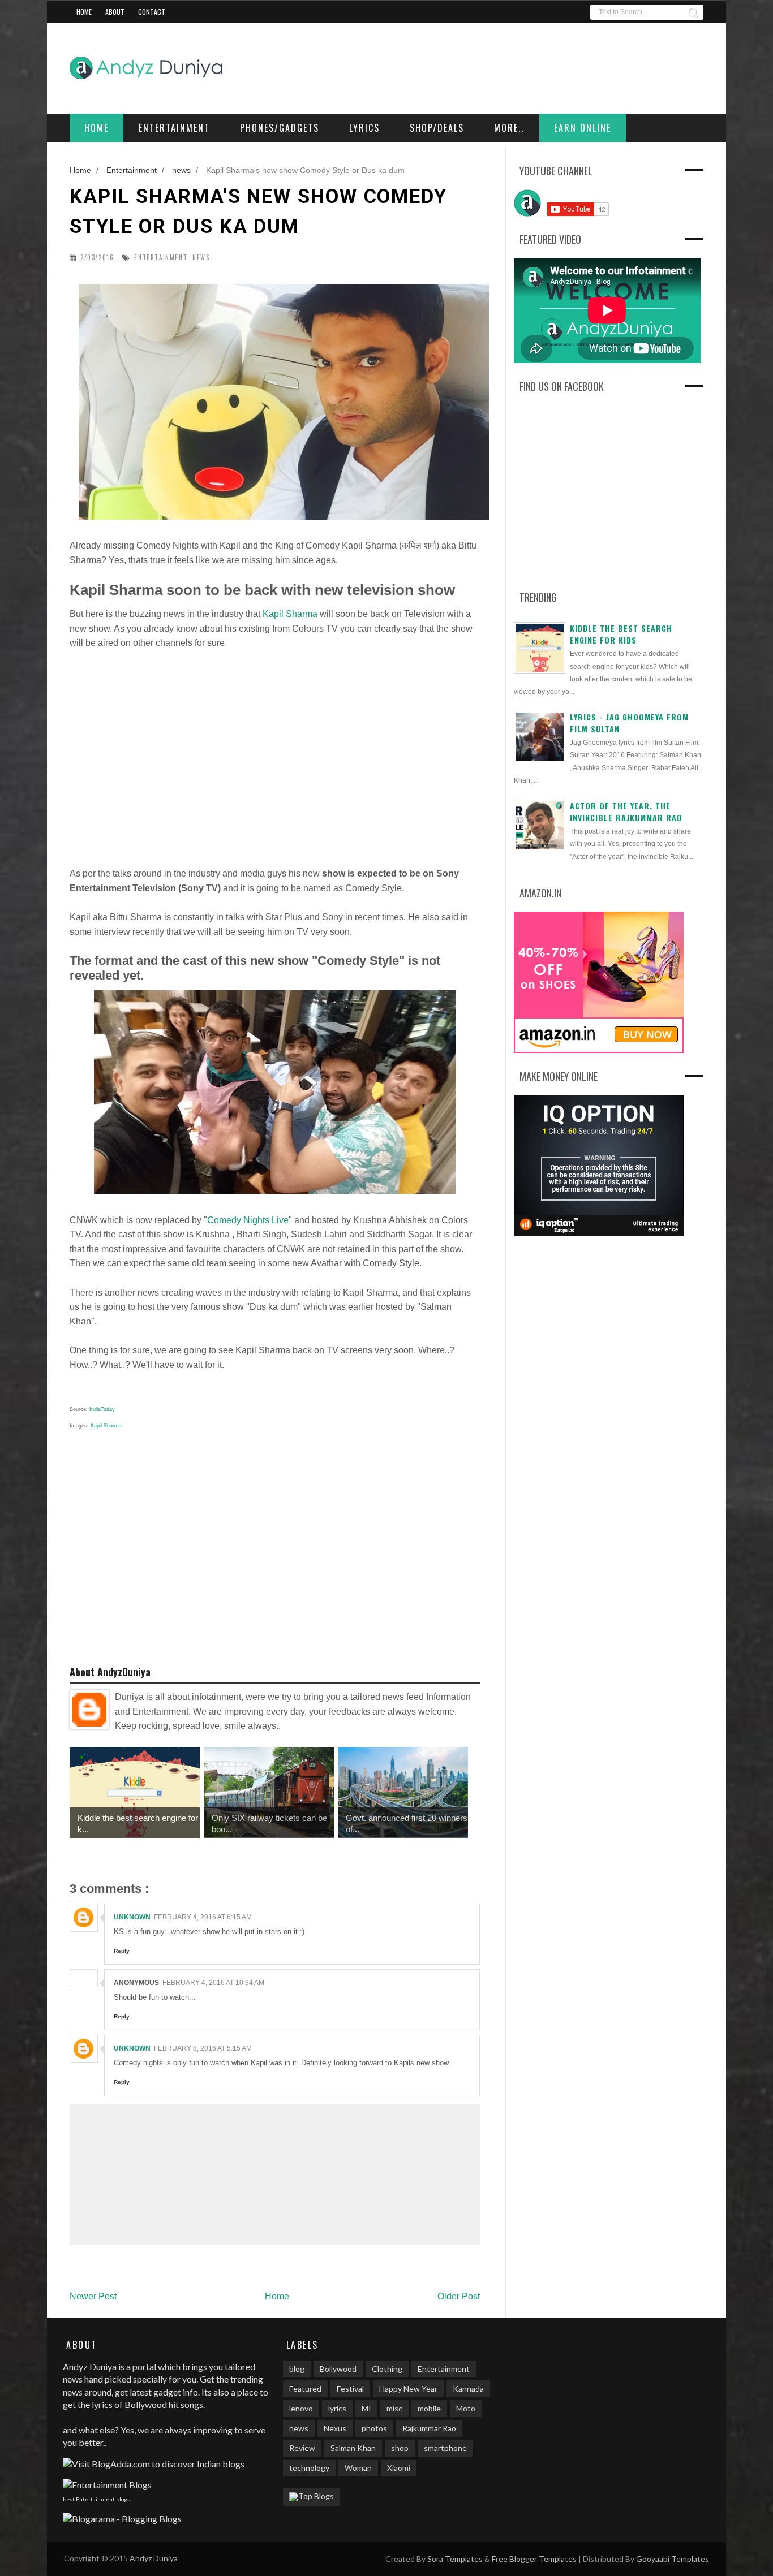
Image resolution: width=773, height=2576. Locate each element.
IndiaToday (102, 1409)
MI (366, 2408)
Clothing (387, 2369)
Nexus (335, 2428)
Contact (152, 12)
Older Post (459, 2296)
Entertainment (174, 128)
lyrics (337, 2408)
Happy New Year (408, 2389)
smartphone (445, 2448)
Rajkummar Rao (429, 2428)
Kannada (468, 2389)
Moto (466, 2408)
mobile (429, 2408)
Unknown (132, 1917)
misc (394, 2408)
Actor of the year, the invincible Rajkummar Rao (626, 812)
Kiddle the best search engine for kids (621, 634)
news (201, 258)
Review (302, 2448)
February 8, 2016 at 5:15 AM (203, 2048)
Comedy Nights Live (248, 1220)
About (115, 12)
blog (297, 2369)
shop (400, 2448)
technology (309, 2468)
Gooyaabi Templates (673, 2559)
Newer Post (93, 2296)
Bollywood (338, 2369)
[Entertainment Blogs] (107, 2485)
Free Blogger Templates (534, 2559)
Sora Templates (455, 2559)
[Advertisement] (275, 758)
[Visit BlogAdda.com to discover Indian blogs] (154, 2464)
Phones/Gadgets (280, 128)
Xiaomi (399, 2468)
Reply (122, 1951)
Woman (358, 2468)
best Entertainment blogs (96, 2499)
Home (84, 12)
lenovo (301, 2408)
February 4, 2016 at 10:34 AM (213, 1983)
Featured (305, 2389)
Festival (350, 2389)
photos (374, 2428)
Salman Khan (353, 2448)
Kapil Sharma (290, 614)
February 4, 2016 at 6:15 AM (203, 1917)
